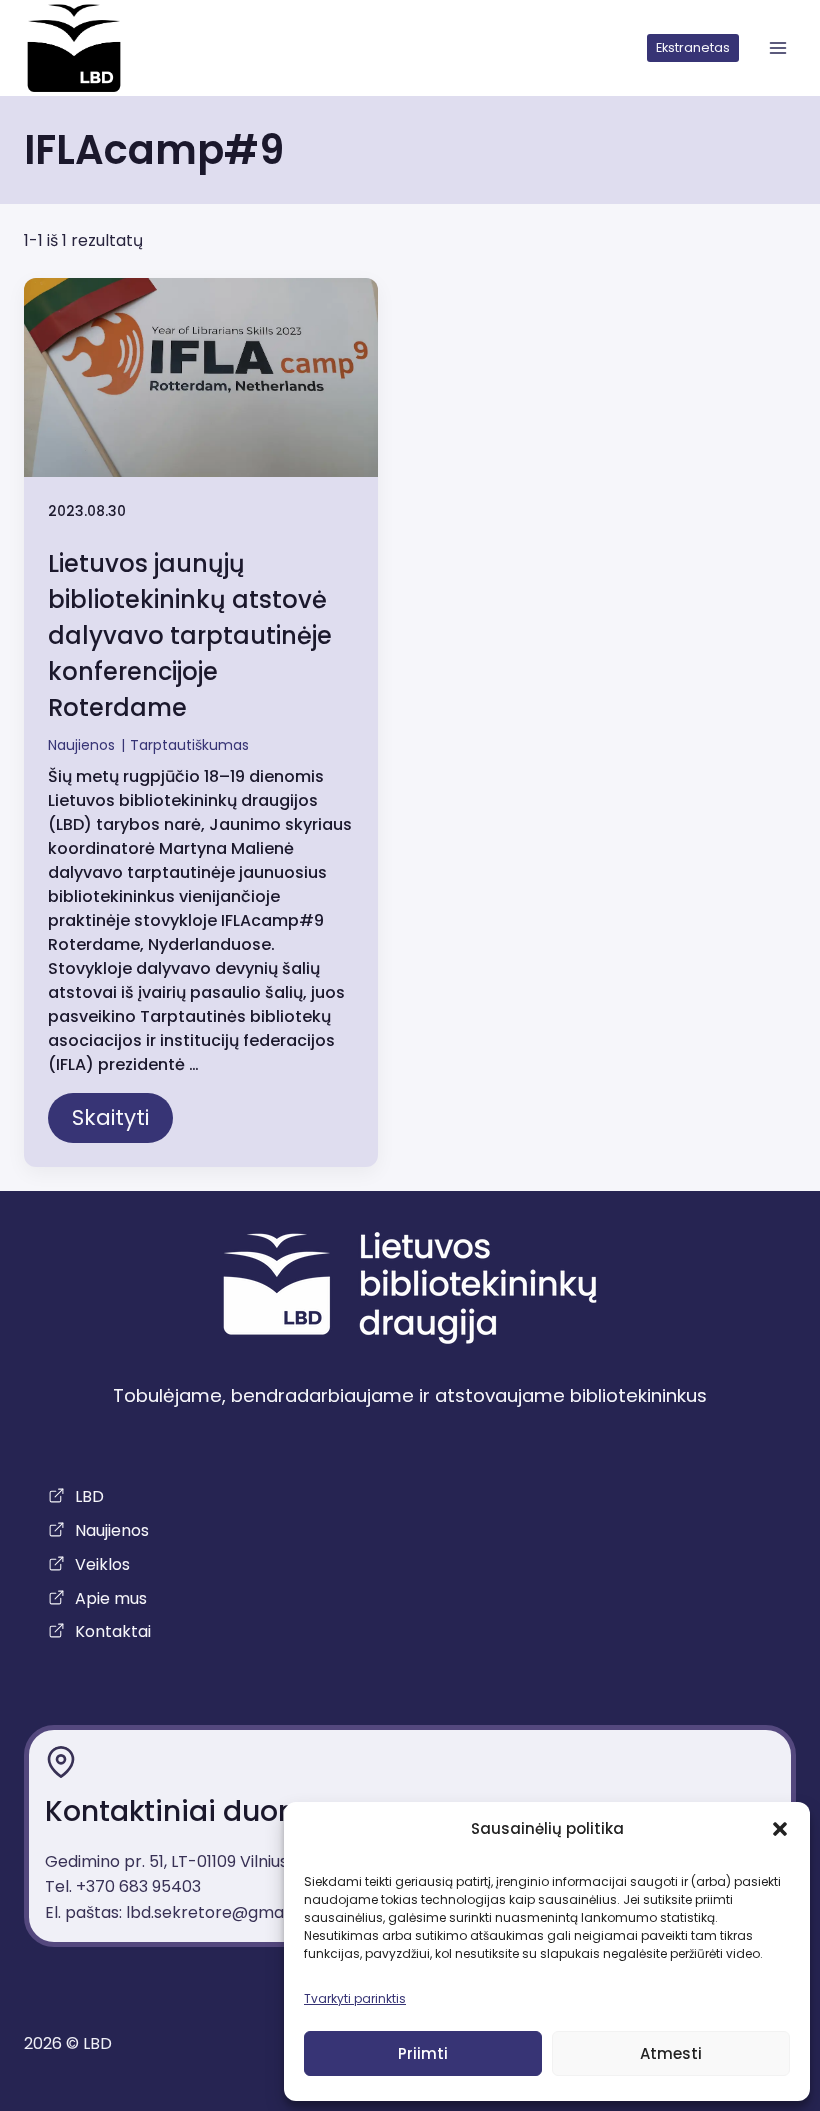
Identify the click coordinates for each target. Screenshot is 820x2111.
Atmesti (671, 2053)
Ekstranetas (693, 47)
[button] (780, 1829)
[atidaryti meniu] (777, 48)
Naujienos (81, 745)
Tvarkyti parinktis (355, 1998)
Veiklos (102, 1564)
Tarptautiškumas (189, 745)
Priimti (423, 2053)
